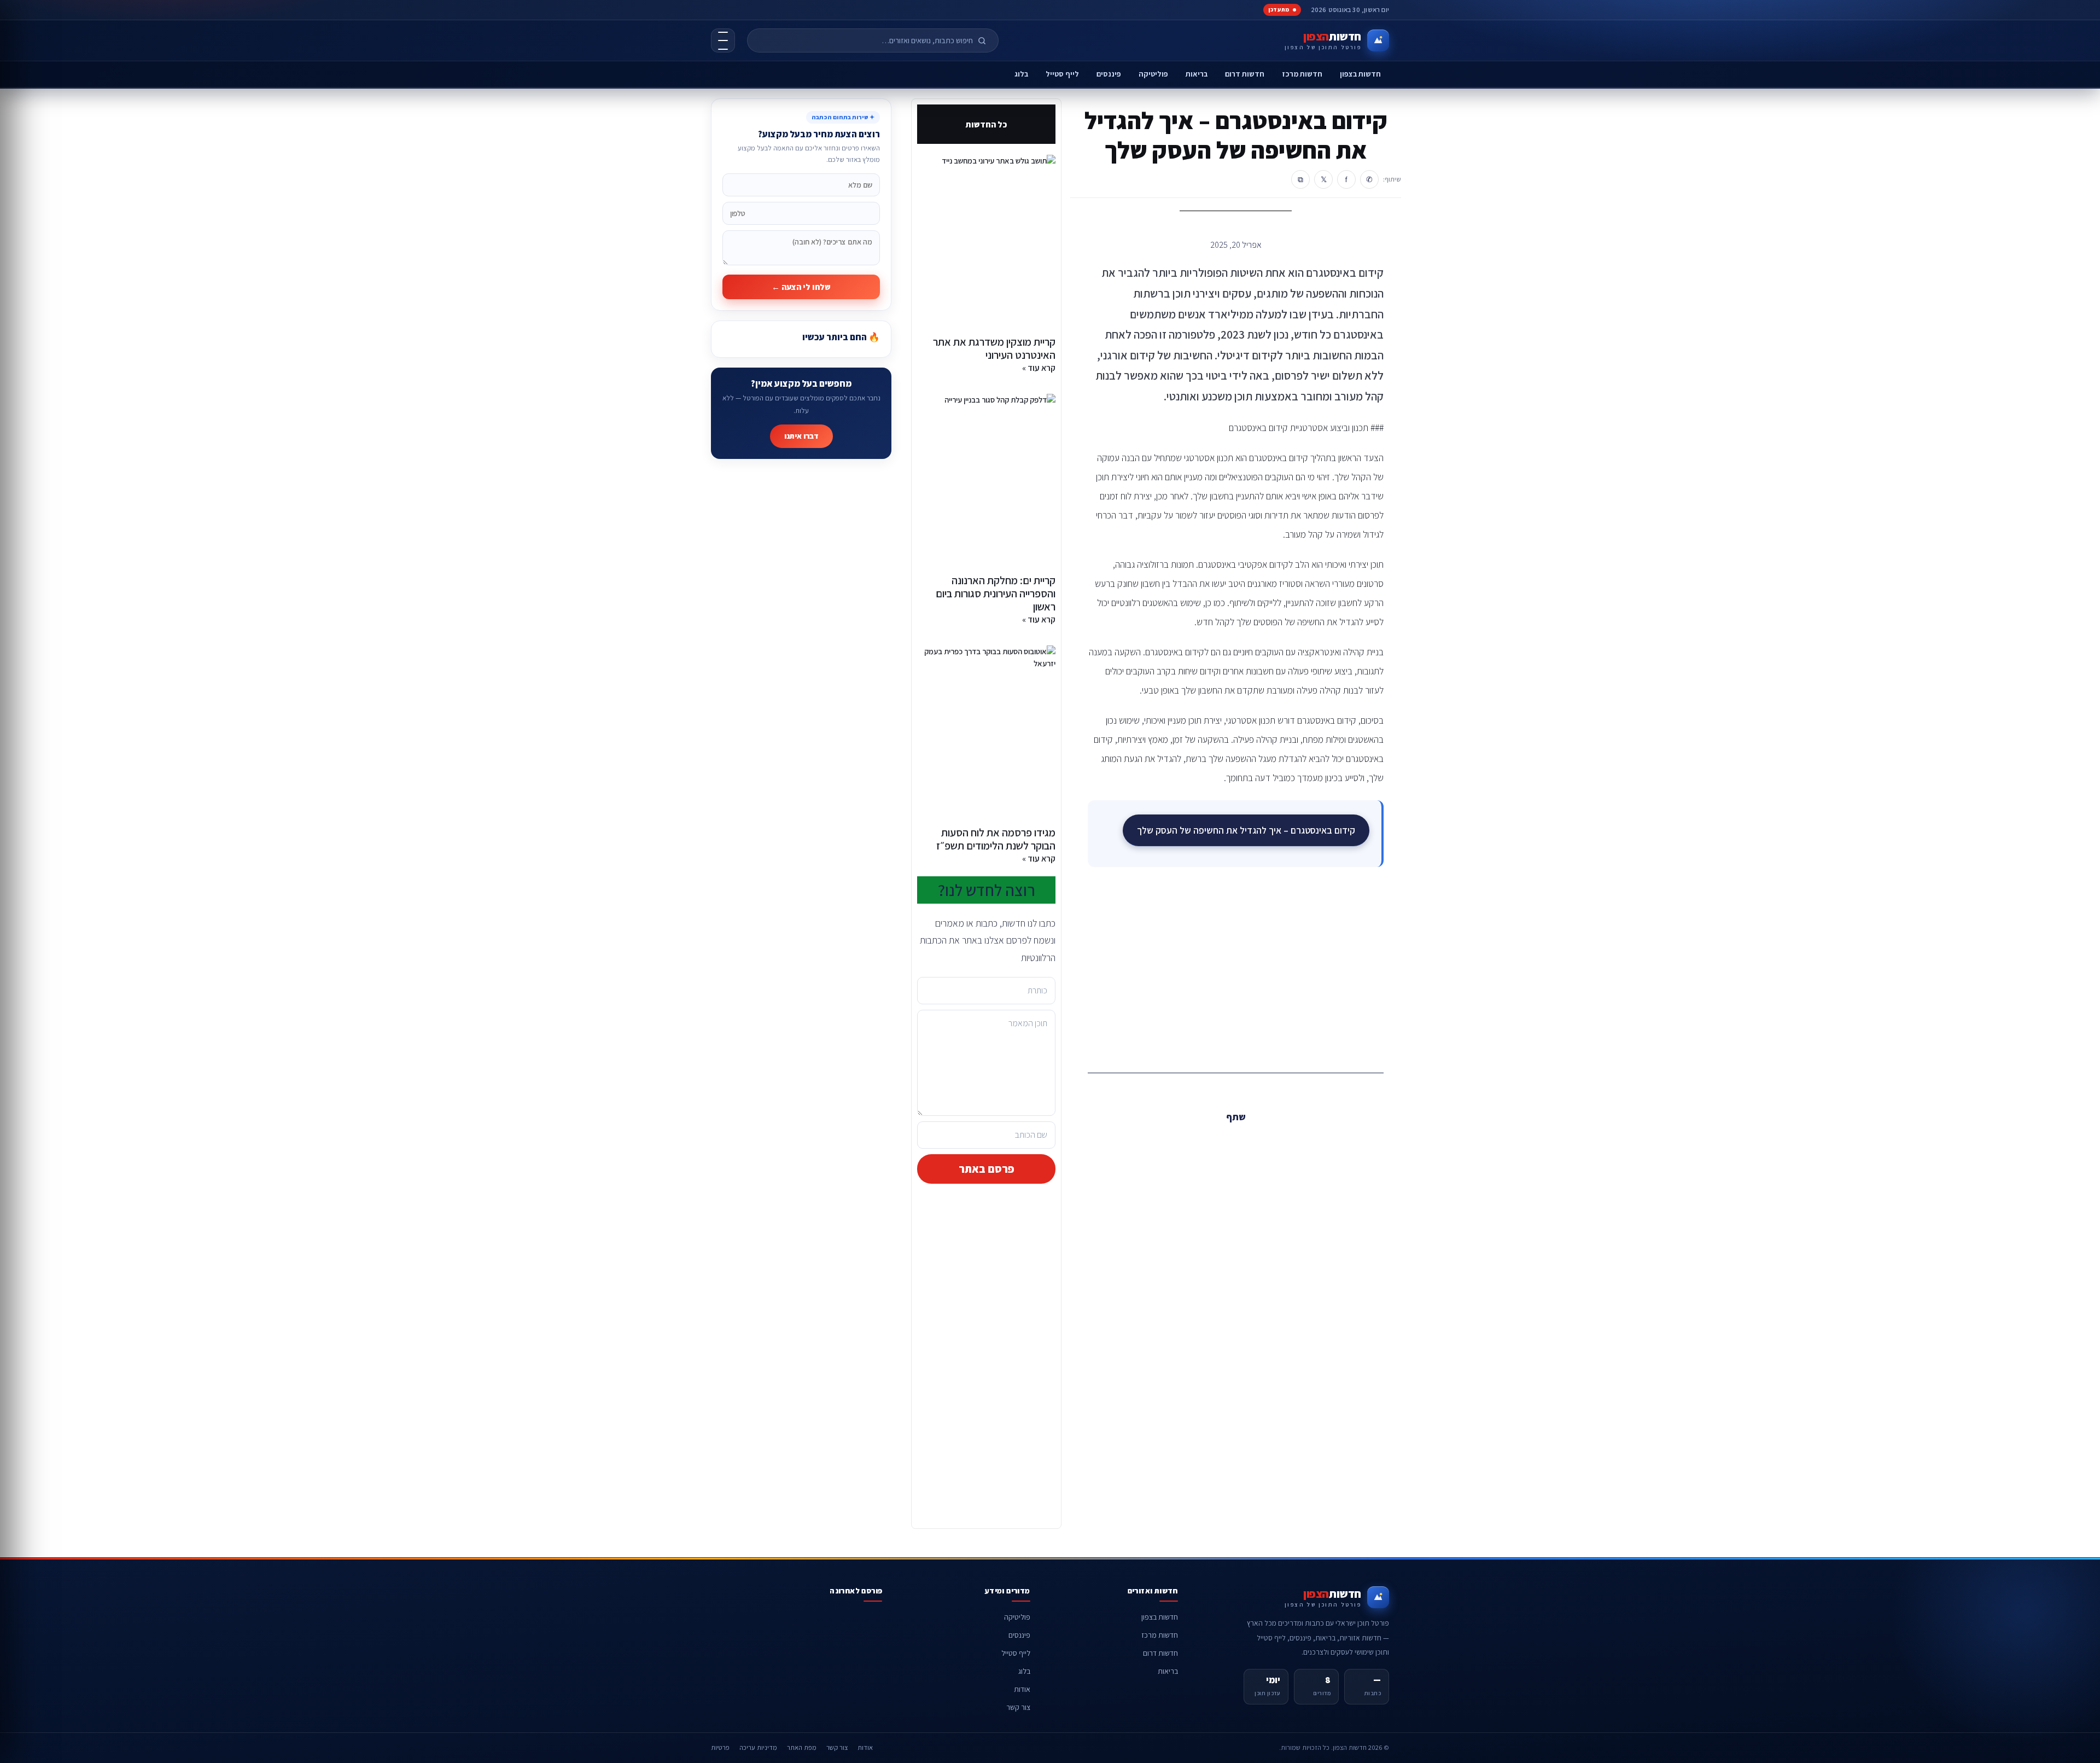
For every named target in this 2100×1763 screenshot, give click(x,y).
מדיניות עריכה (758, 1747)
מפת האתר (802, 1747)
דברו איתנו (801, 436)
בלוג (1021, 74)
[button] (1260, 1141)
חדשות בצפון (1360, 74)
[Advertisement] (1236, 968)
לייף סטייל (1062, 74)
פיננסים (1109, 74)
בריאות (1197, 74)
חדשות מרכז (1302, 74)
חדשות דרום (1245, 74)
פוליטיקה (1153, 74)
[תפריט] (723, 40)
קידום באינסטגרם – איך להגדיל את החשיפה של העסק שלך (1246, 830)
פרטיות (720, 1747)
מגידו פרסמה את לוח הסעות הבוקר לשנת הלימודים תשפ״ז (996, 839)
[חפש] (987, 40)
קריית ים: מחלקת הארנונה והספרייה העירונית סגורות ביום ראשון (996, 594)
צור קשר (1018, 1707)
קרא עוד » (1039, 368)
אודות (1022, 1689)
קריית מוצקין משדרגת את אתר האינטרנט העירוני (994, 348)
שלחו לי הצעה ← (801, 287)
